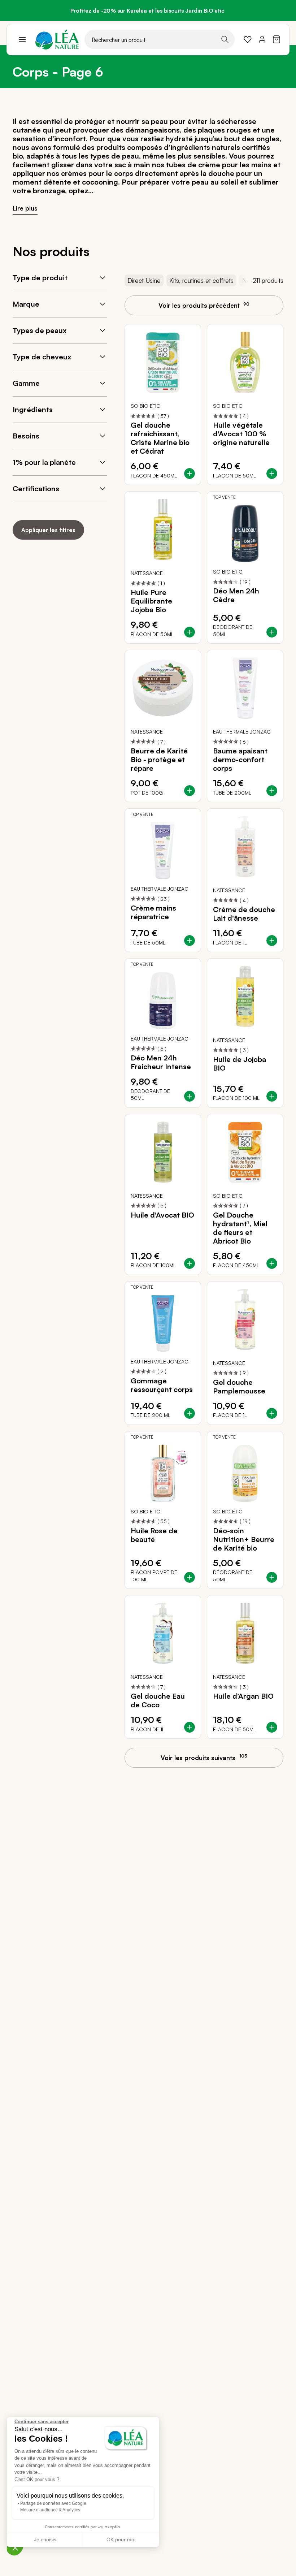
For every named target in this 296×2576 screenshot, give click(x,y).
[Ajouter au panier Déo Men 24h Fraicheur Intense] (190, 1096)
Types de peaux (40, 330)
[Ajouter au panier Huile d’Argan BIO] (272, 1727)
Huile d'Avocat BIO (162, 1215)
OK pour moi (121, 2540)
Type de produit (40, 278)
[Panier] (277, 39)
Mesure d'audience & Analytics (50, 2510)
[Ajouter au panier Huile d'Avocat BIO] (190, 1263)
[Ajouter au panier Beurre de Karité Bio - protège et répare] (190, 791)
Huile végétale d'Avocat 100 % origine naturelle (241, 434)
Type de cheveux (42, 357)
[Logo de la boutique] (57, 40)
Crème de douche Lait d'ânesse (244, 914)
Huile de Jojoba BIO (240, 1064)
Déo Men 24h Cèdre (236, 595)
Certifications (36, 489)
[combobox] (160, 39)
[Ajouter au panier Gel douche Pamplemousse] (272, 1413)
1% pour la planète (44, 462)
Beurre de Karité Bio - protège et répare (159, 760)
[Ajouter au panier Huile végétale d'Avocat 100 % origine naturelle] (272, 474)
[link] (248, 39)
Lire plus (25, 208)
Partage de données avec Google (53, 2503)
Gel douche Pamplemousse (239, 1387)
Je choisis (45, 2540)
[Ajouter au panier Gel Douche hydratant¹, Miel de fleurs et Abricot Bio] (272, 1263)
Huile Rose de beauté (154, 1535)
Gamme (26, 383)
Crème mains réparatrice (153, 912)
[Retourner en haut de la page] (274, 1764)
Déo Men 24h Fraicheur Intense (161, 1062)
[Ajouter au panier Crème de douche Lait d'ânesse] (272, 941)
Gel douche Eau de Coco (158, 1700)
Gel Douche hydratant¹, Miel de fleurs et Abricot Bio (240, 1228)
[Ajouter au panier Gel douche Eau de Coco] (190, 1727)
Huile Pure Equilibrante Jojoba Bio (151, 601)
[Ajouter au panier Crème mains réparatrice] (190, 941)
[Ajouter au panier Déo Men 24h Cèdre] (272, 632)
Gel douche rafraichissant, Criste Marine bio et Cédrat (160, 438)
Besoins (26, 436)
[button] (15, 2547)
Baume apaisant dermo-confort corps (240, 760)
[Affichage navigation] (22, 39)
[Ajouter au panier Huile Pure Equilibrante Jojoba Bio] (190, 632)
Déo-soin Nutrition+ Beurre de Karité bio (244, 1539)
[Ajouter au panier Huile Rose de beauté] (190, 1577)
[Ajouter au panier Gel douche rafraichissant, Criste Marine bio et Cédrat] (190, 474)
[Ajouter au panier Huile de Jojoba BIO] (272, 1096)
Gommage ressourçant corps (162, 1385)
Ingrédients (33, 409)
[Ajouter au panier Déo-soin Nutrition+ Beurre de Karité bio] (272, 1577)
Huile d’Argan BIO (243, 1696)
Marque (26, 304)
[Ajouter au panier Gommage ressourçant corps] (190, 1413)
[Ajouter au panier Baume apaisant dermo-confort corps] (272, 791)
